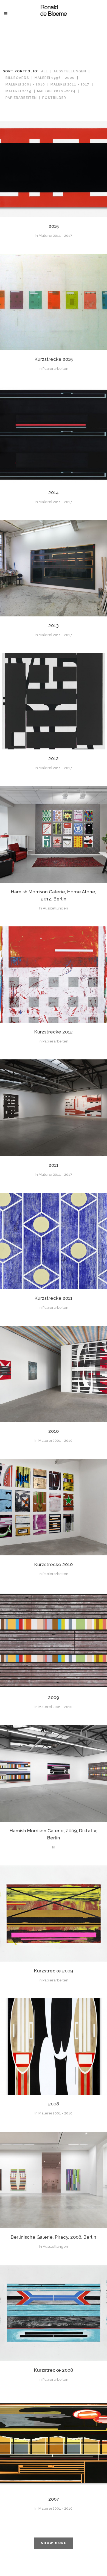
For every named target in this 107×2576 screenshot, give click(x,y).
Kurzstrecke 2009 (54, 1971)
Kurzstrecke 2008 (54, 2370)
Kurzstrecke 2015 (54, 359)
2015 (54, 226)
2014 (54, 492)
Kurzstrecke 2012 (54, 1032)
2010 (54, 1431)
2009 (54, 1697)
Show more (54, 2543)
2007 (54, 2499)
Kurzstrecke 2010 (54, 1564)
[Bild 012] (54, 1641)
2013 (54, 625)
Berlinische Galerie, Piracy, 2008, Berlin (54, 2237)
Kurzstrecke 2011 (54, 1298)
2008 (54, 2104)
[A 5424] (54, 2180)
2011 (54, 1165)
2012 (54, 758)
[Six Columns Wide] (54, 169)
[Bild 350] (54, 1774)
